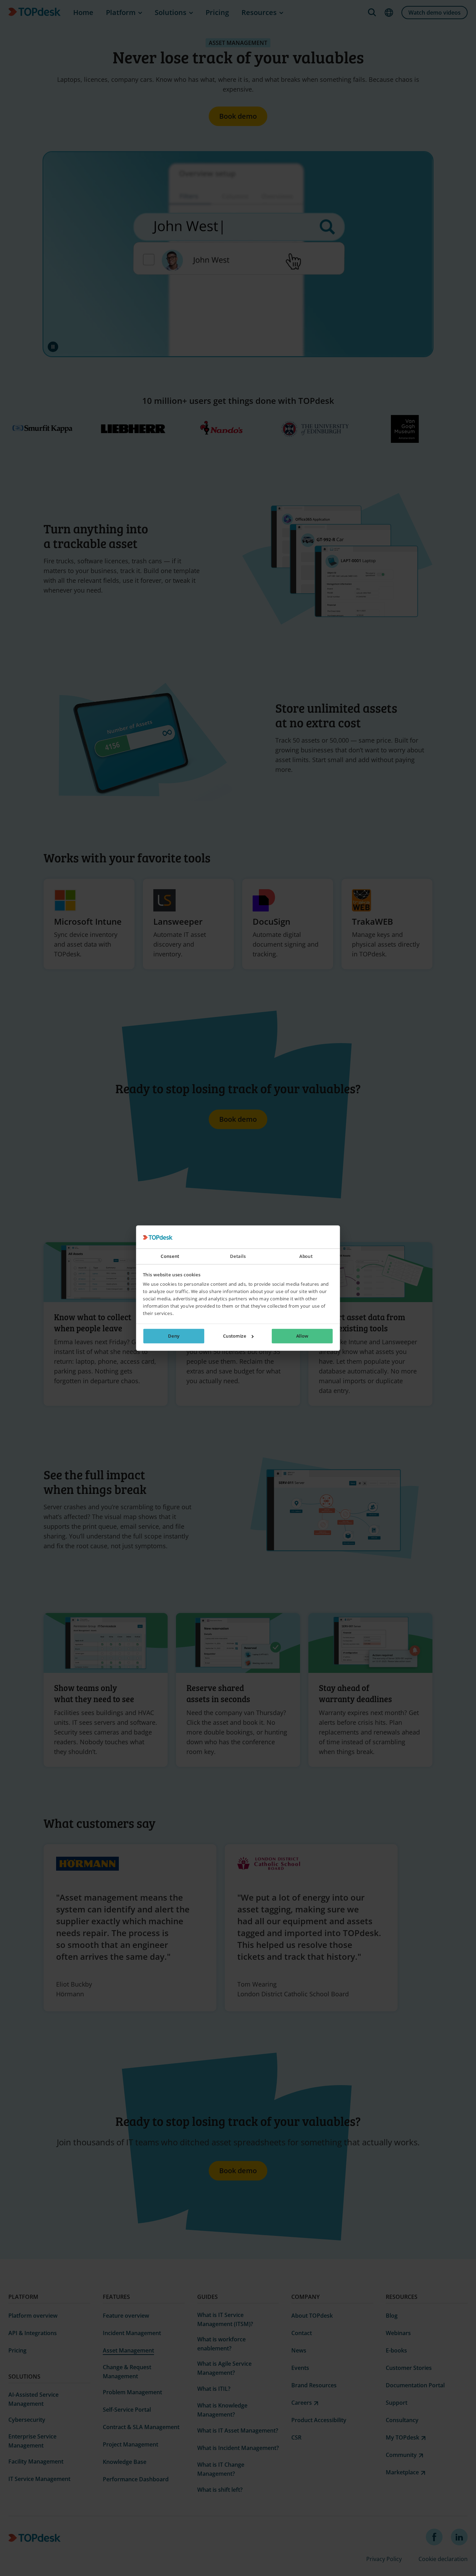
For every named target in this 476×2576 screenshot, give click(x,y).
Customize (235, 1336)
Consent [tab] (170, 1256)
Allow (302, 1336)
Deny (174, 1336)
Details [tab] (238, 1256)
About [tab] (306, 1256)
